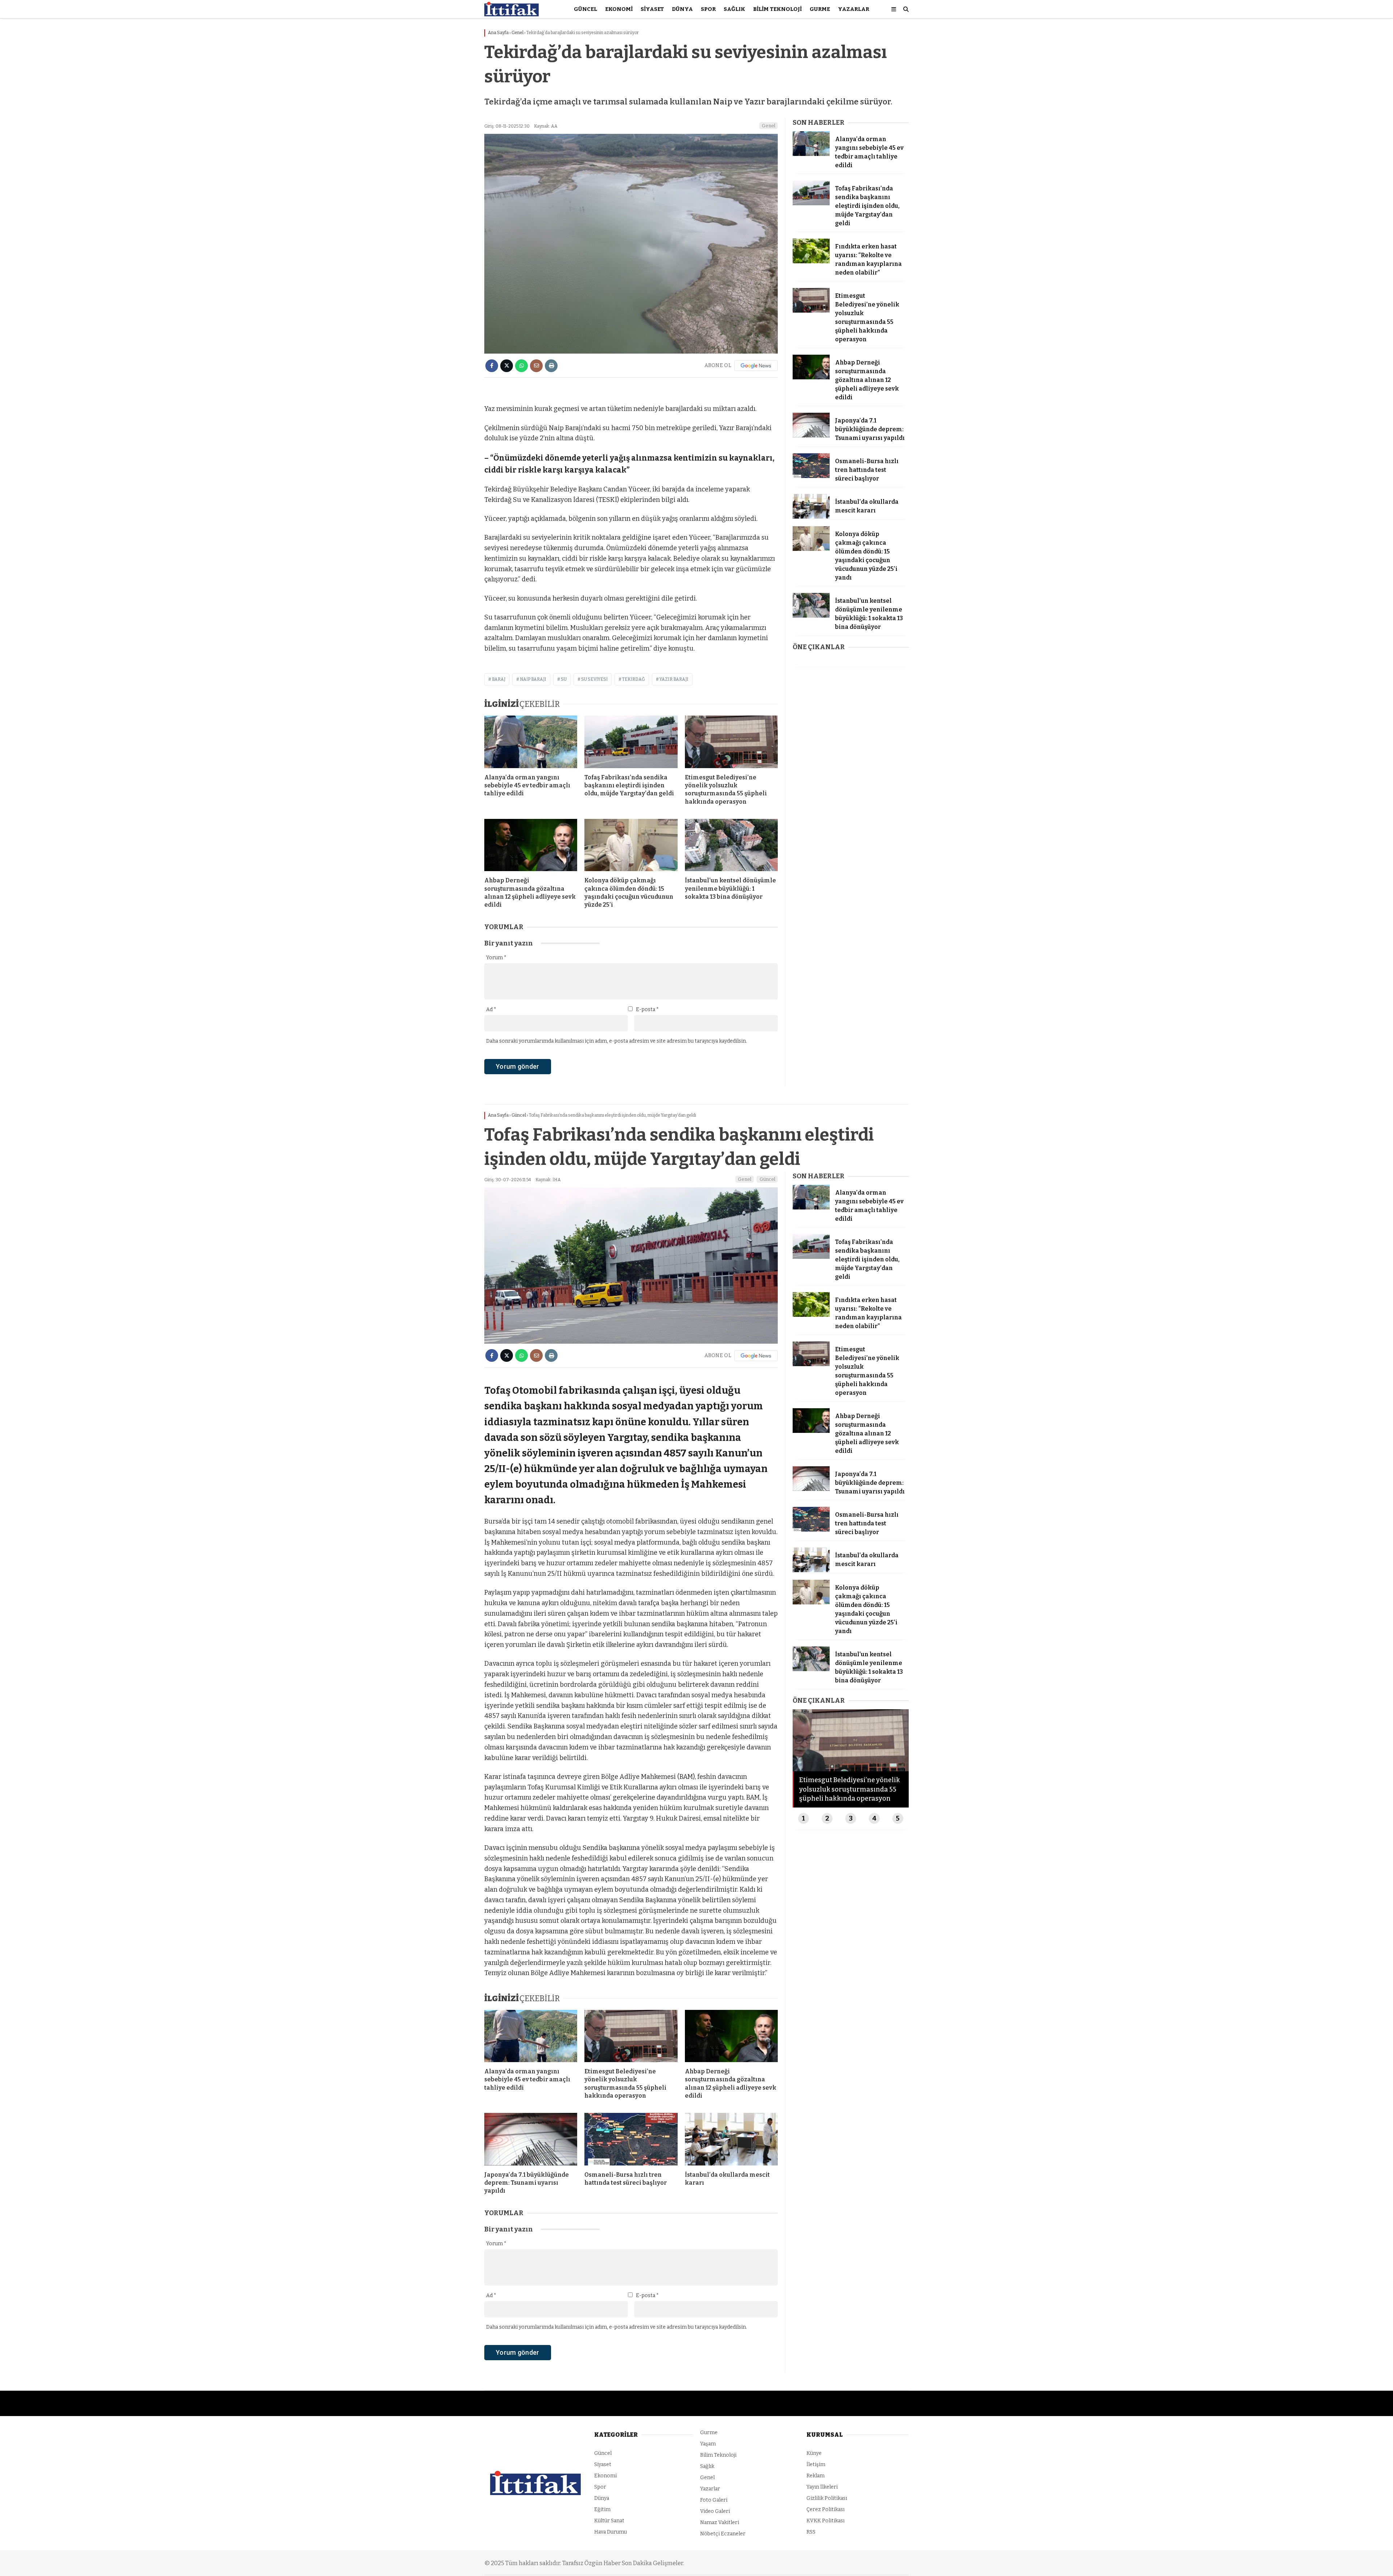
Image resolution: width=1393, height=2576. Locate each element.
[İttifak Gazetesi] (511, 15)
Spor (708, 9)
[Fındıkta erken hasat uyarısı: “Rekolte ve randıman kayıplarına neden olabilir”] (811, 262)
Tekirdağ (634, 679)
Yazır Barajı (674, 679)
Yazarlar (854, 9)
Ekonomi (619, 9)
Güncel (585, 9)
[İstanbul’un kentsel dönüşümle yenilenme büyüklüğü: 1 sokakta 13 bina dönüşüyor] (731, 845)
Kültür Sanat (609, 2521)
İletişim (816, 2464)
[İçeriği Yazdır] (551, 366)
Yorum (496, 958)
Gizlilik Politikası (827, 2498)
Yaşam (708, 2444)
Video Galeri (715, 2511)
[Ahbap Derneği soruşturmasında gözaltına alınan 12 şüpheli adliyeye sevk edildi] (531, 845)
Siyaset (652, 9)
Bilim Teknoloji (777, 9)
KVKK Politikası (825, 2521)
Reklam (815, 2476)
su (564, 679)
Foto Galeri (714, 2500)
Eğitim (602, 2509)
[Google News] (756, 366)
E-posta (647, 1009)
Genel (769, 126)
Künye (814, 2453)
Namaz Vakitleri (720, 2523)
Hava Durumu (611, 2532)
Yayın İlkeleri (822, 2487)
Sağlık (734, 9)
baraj (499, 679)
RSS (811, 2532)
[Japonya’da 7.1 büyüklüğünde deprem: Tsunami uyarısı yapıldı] (811, 436)
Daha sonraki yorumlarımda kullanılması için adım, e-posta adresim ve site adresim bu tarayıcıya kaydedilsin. (617, 1041)
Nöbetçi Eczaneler (723, 2534)
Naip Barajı (533, 679)
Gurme (820, 9)
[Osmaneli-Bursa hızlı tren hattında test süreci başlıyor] (811, 476)
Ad (491, 1009)
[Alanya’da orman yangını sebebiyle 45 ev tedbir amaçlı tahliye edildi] (531, 742)
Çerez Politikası (825, 2509)
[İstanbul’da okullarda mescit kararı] (811, 517)
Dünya (682, 9)
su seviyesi (594, 679)
